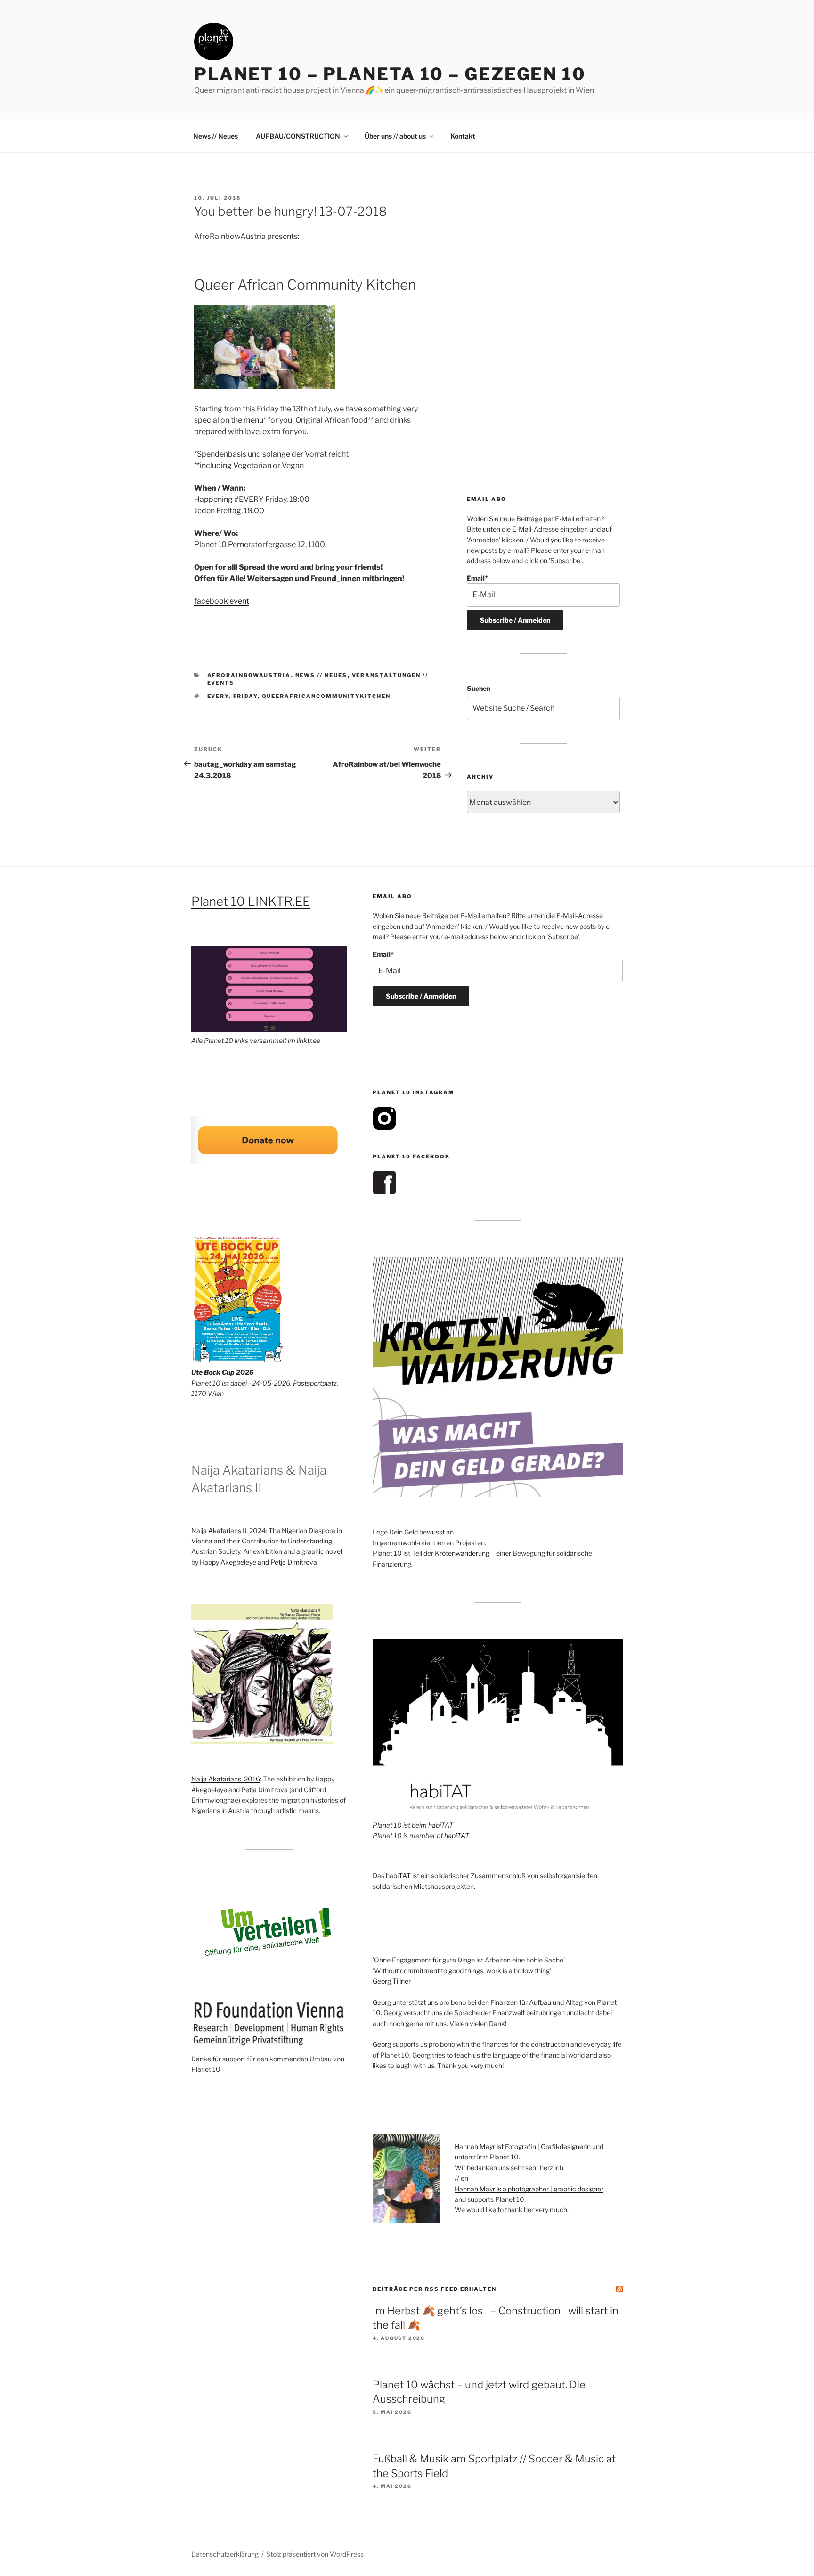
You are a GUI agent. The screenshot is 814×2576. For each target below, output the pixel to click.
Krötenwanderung (462, 1553)
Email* (477, 578)
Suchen (479, 688)
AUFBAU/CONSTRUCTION (298, 136)
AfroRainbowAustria (249, 675)
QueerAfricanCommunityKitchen (326, 696)
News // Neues (216, 136)
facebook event (222, 601)
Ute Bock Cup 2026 (223, 1372)
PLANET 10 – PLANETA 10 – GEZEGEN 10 (390, 74)
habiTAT (441, 1825)
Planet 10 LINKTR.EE (251, 901)
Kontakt (463, 136)
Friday (245, 696)
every (218, 696)
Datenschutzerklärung (225, 2554)
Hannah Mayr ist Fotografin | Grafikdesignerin (523, 2146)
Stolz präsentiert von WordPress (315, 2554)
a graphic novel (319, 1551)
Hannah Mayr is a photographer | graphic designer (529, 2189)
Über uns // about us (395, 136)
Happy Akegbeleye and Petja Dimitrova (258, 1562)
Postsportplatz (315, 1383)
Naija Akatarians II (219, 1530)
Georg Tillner (392, 1981)
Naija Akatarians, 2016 (226, 1779)
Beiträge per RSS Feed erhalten (435, 2289)
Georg (382, 2002)
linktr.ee (309, 1040)
